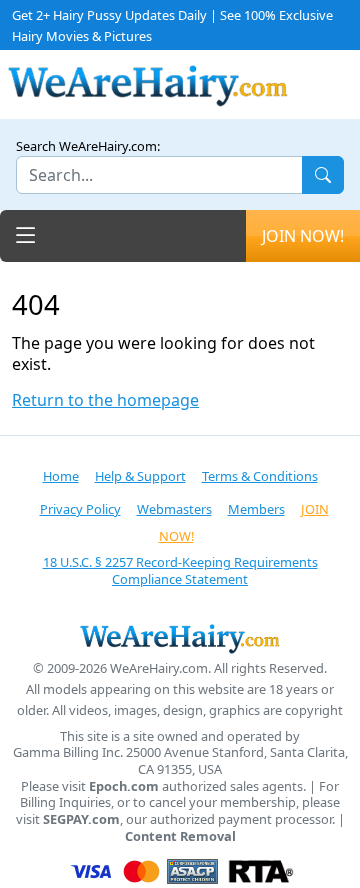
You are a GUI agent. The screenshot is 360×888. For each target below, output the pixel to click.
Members (256, 509)
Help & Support (140, 476)
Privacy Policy (80, 509)
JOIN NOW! (303, 236)
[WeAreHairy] (180, 638)
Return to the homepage (105, 400)
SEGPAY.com (81, 819)
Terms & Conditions (260, 476)
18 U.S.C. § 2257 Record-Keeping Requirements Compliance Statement (180, 570)
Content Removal (180, 836)
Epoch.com (124, 786)
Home (61, 476)
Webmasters (174, 509)
